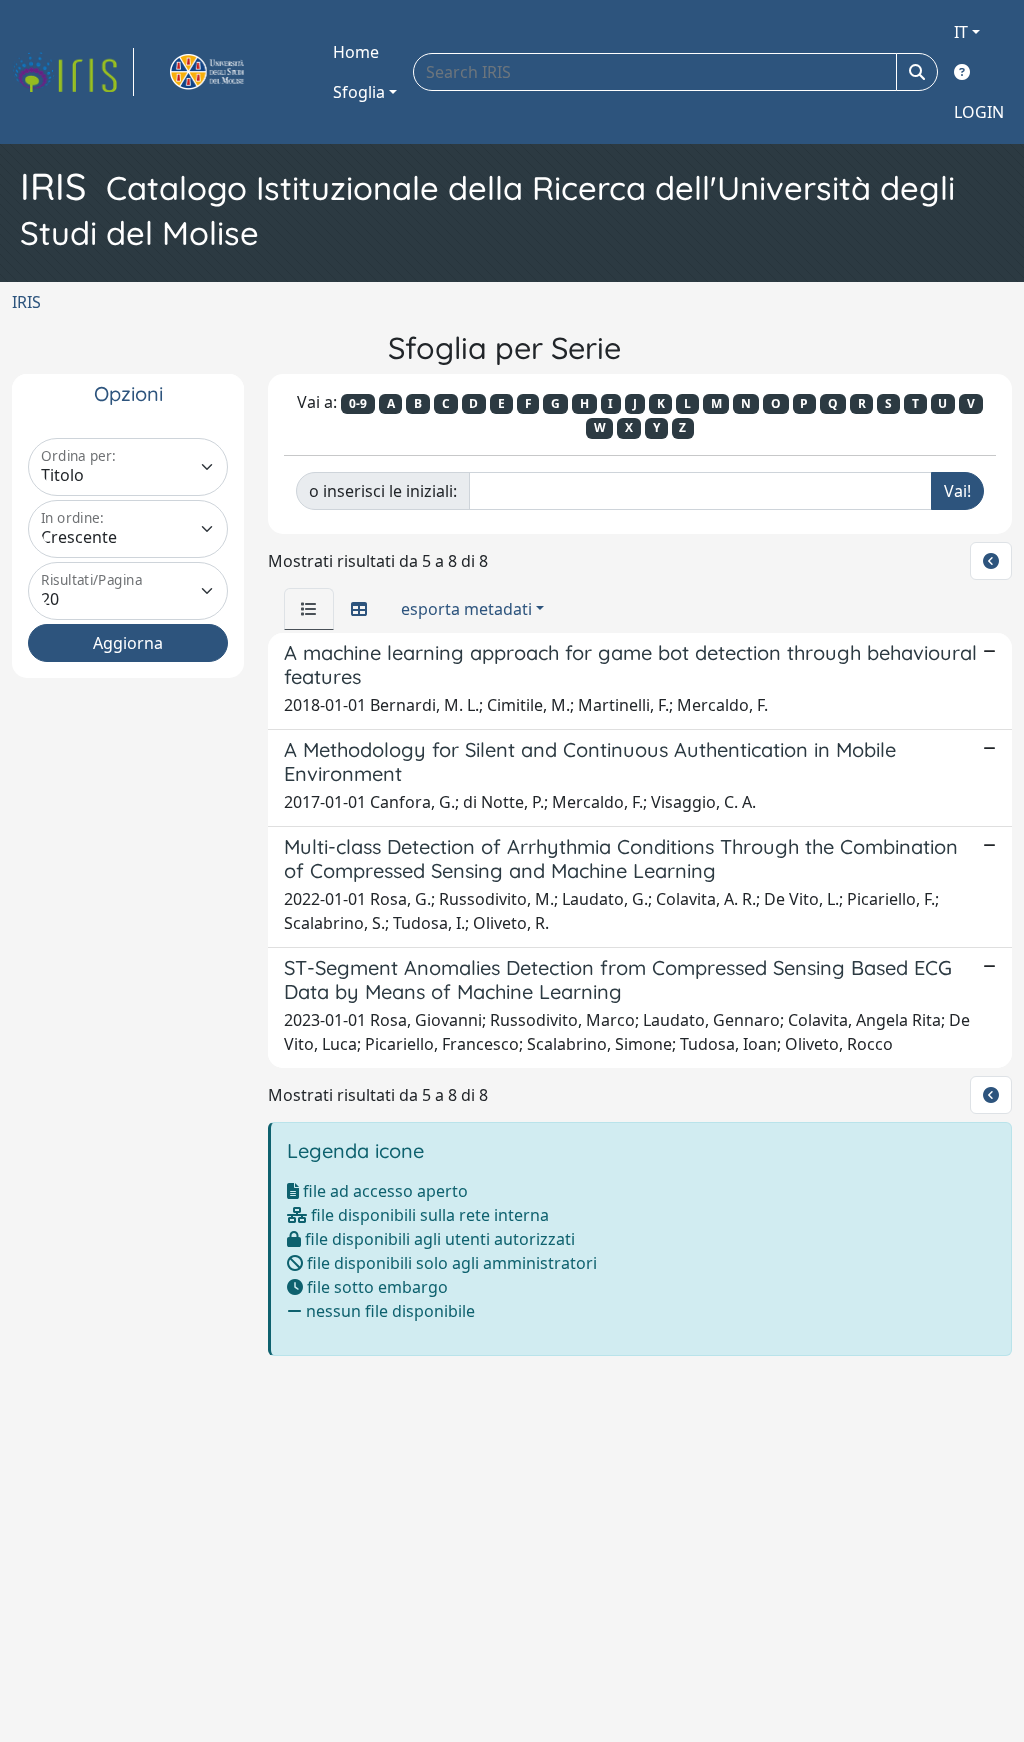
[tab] (309, 609)
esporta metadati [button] (466, 609)
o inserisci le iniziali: (383, 491)
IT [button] (961, 32)
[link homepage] (73, 72)
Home (356, 52)
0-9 (358, 403)
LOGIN (979, 112)
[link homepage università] (230, 72)
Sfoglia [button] (359, 92)
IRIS (26, 302)
